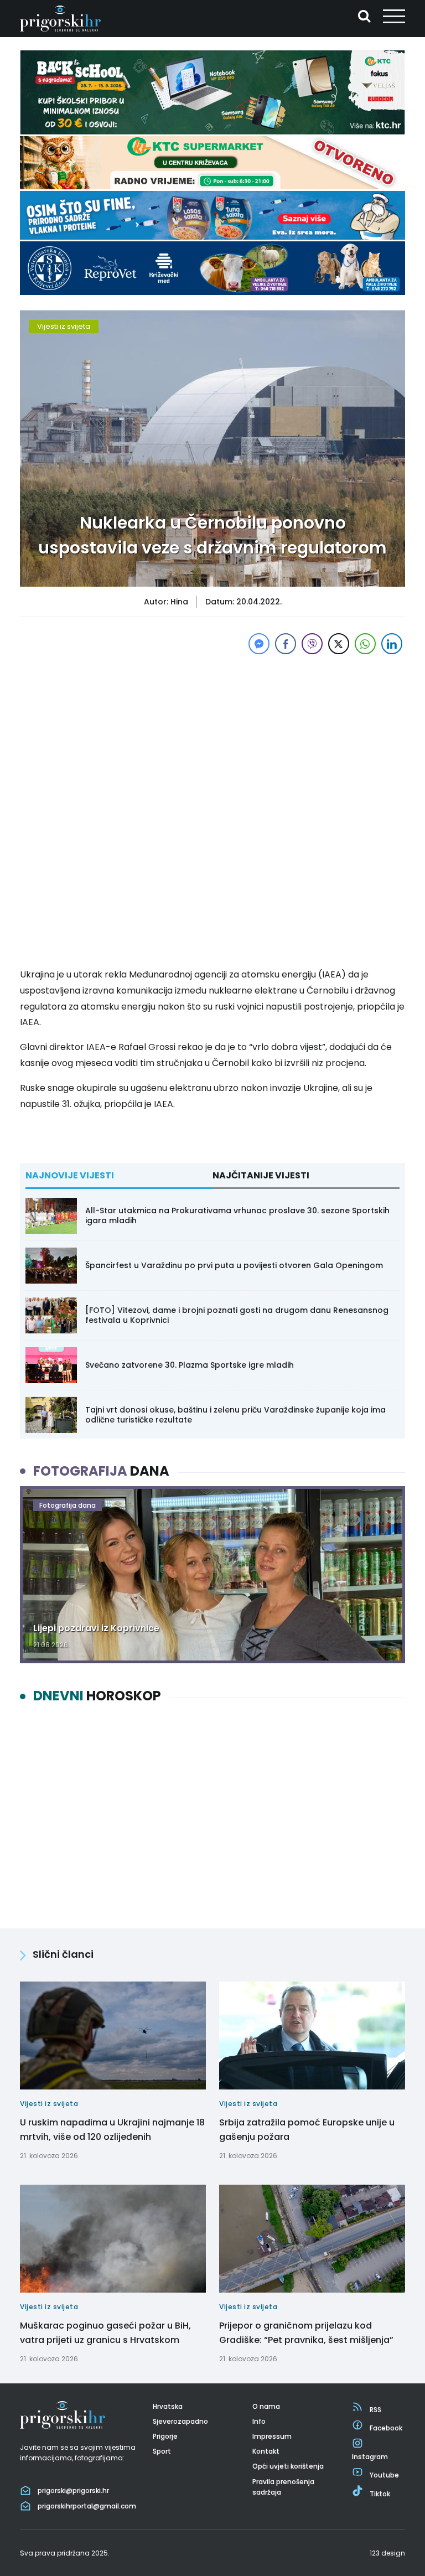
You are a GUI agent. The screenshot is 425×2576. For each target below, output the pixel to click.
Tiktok (380, 2494)
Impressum (272, 2436)
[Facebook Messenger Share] (259, 644)
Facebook (386, 2428)
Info (259, 2421)
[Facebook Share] (286, 644)
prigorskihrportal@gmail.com (87, 2506)
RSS (375, 2410)
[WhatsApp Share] (365, 644)
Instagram (370, 2457)
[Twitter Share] (339, 644)
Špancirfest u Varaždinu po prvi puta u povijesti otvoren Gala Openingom (234, 1265)
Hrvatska (168, 2406)
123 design (387, 2553)
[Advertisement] (212, 734)
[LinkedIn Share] (392, 644)
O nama (266, 2406)
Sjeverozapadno (180, 2421)
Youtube (384, 2475)
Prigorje (165, 2436)
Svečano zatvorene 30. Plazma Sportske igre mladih (190, 1365)
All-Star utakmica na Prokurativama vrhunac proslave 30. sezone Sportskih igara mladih (237, 1215)
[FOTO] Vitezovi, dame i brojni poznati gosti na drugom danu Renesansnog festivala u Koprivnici (237, 1315)
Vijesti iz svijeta (64, 326)
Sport (162, 2451)
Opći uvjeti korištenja (288, 2466)
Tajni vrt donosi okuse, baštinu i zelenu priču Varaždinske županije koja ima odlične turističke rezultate (235, 1415)
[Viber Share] (312, 644)
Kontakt (266, 2451)
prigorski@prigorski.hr (73, 2490)
